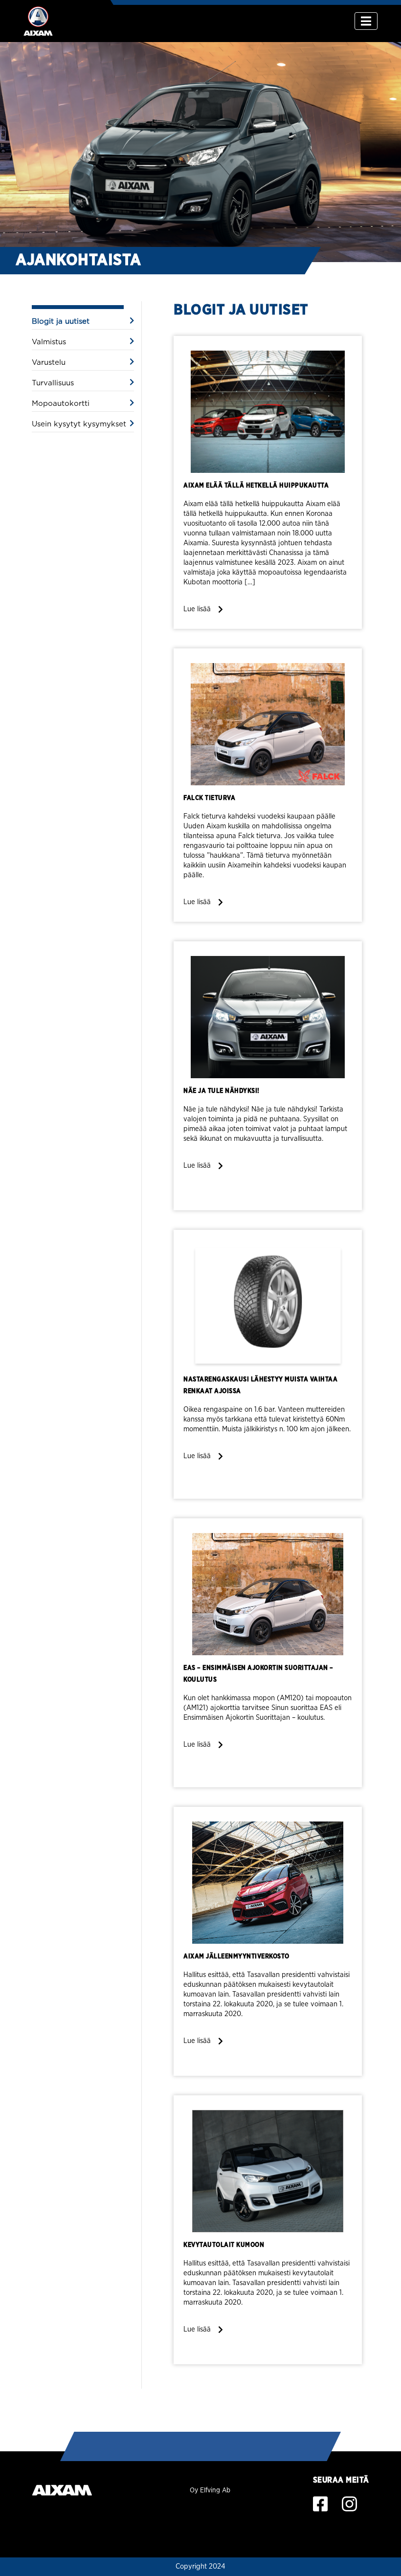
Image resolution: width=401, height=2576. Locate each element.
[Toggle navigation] (366, 21)
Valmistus (49, 342)
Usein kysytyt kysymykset (79, 424)
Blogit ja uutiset (61, 322)
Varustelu (49, 363)
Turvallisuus (53, 383)
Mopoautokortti (61, 404)
